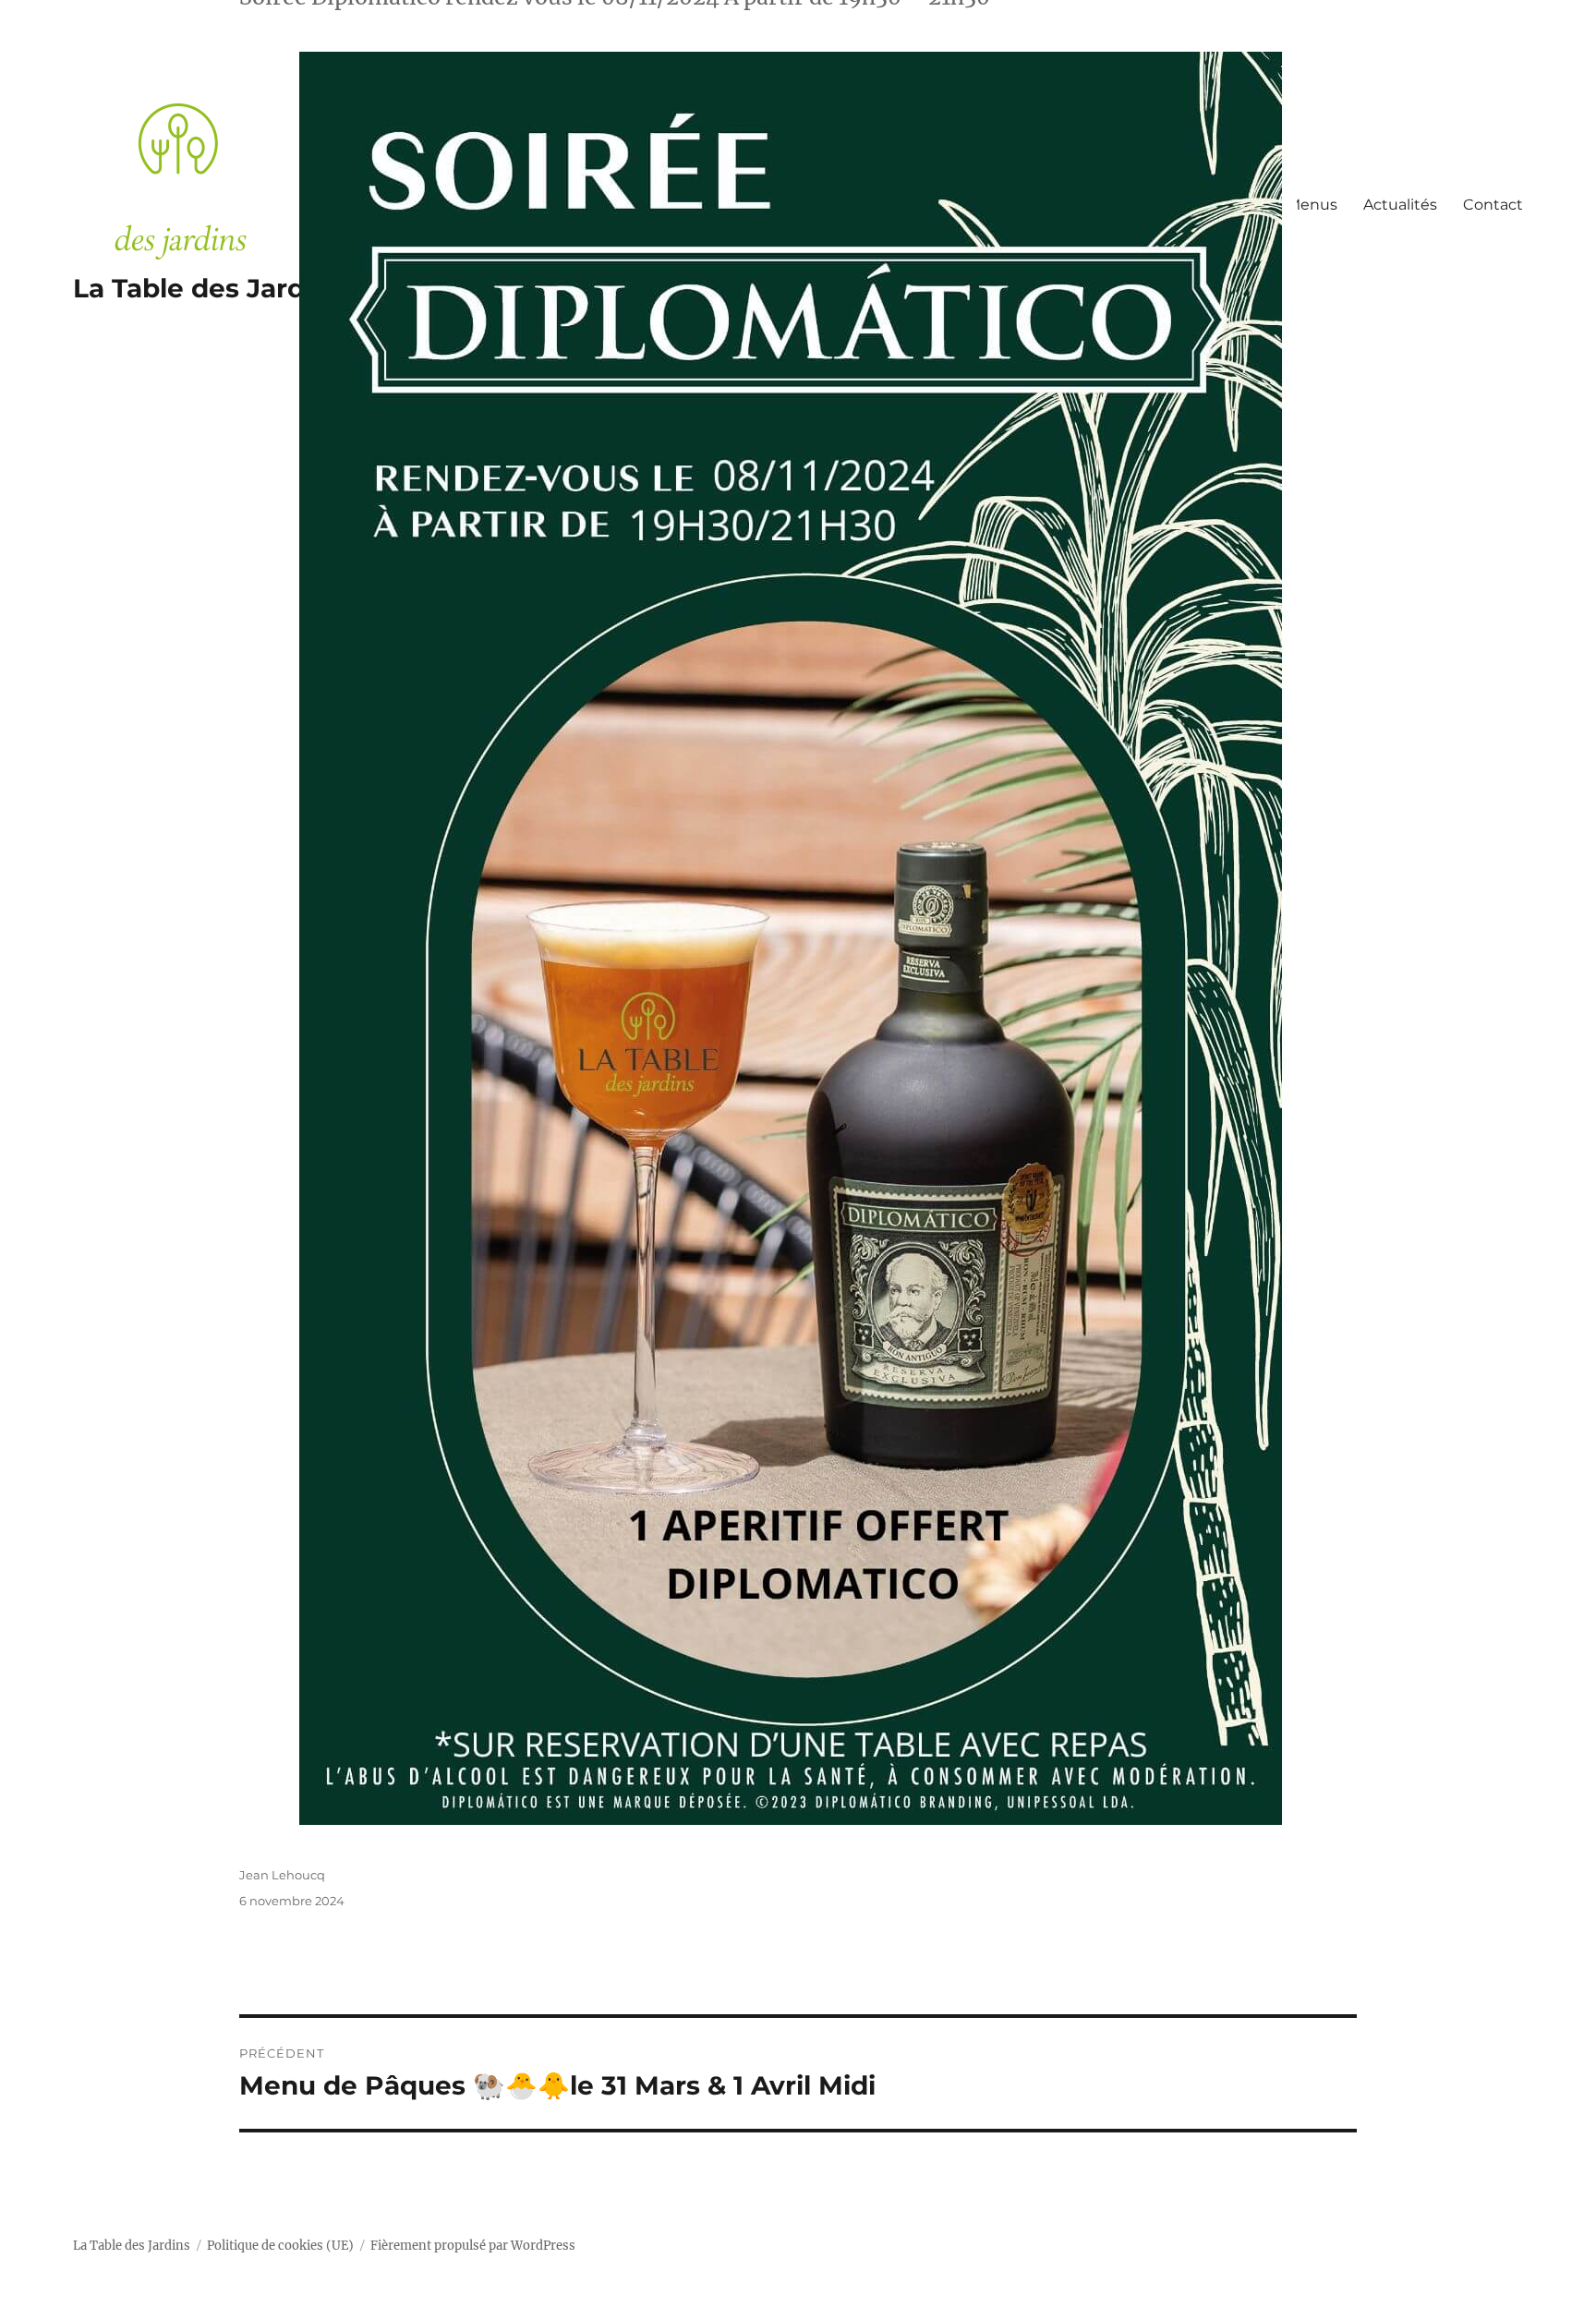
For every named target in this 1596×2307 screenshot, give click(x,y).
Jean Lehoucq (282, 1875)
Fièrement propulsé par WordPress (473, 2246)
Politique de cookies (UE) (280, 2246)
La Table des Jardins (132, 2246)
